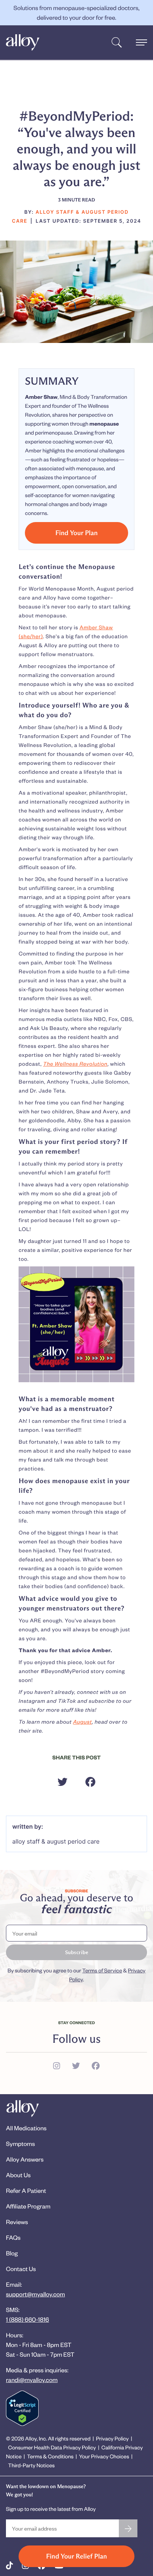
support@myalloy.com (35, 2294)
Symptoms (20, 2144)
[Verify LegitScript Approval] (22, 2408)
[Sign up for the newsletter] (128, 2528)
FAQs (13, 2237)
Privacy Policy (112, 2438)
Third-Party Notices (32, 2465)
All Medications (26, 2128)
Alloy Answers (25, 2159)
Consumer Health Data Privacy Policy (52, 2447)
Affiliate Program (28, 2206)
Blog (12, 2253)
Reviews (17, 2222)
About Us (18, 2175)
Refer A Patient (26, 2190)
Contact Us (21, 2269)
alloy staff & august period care (56, 1841)
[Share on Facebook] (90, 1782)
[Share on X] (63, 1782)
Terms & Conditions (50, 2456)
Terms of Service (102, 1970)
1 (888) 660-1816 (27, 2319)
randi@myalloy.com (32, 2380)
